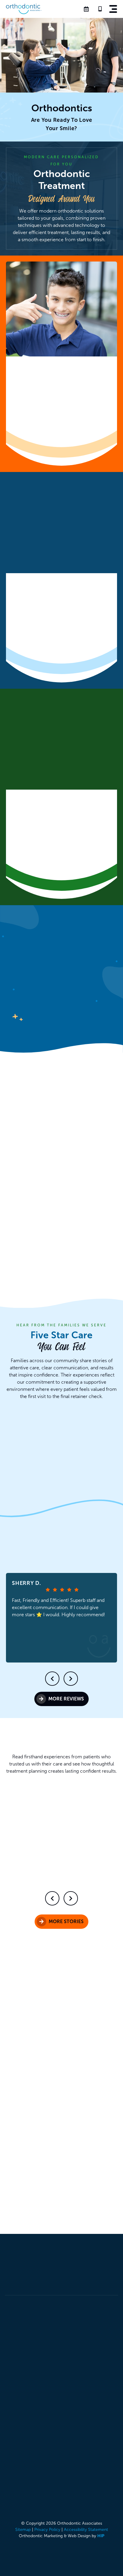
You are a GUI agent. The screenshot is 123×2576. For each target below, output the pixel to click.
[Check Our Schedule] (88, 9)
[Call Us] (102, 9)
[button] (113, 9)
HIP (101, 2536)
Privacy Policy (47, 2530)
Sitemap (23, 2530)
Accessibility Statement (86, 2530)
